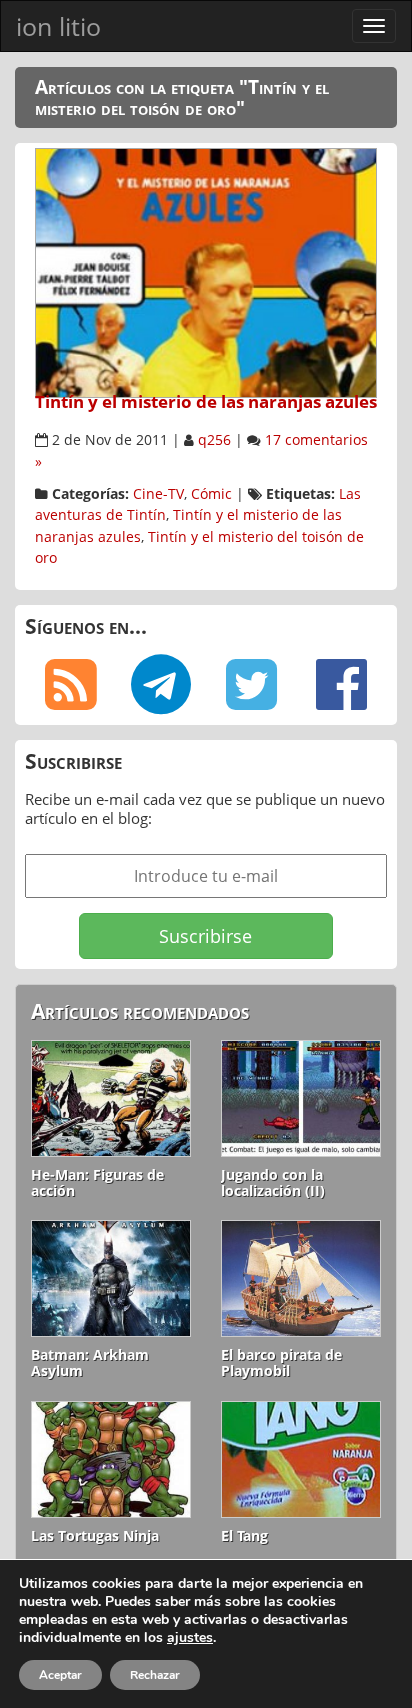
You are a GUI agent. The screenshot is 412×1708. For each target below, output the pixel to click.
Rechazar (155, 1675)
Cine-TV (158, 494)
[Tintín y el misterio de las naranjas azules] (206, 271)
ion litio (58, 26)
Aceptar (60, 1675)
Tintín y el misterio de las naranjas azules (206, 401)
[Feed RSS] (70, 685)
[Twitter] (251, 685)
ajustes (190, 1638)
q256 (214, 440)
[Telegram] (161, 685)
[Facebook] (342, 685)
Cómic (211, 494)
